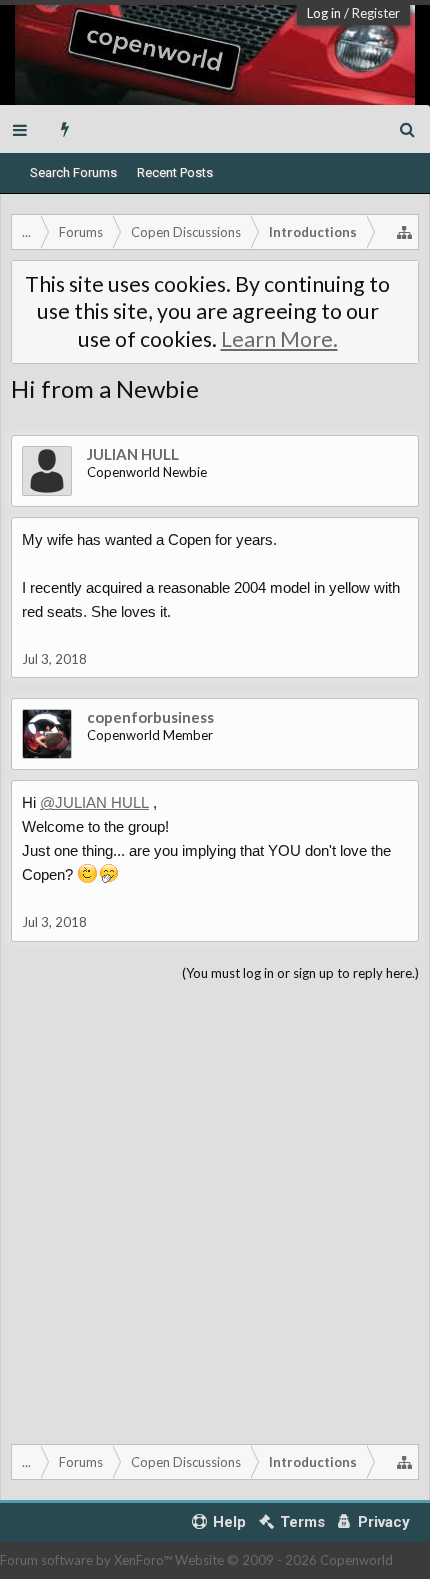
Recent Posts (175, 172)
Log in (324, 13)
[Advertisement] (215, 1209)
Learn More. (279, 339)
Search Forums (73, 172)
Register (376, 13)
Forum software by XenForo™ (87, 1560)
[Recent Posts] (65, 129)
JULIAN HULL (133, 454)
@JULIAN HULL (94, 802)
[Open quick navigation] (405, 232)
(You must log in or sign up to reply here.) (300, 973)
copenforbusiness (150, 717)
